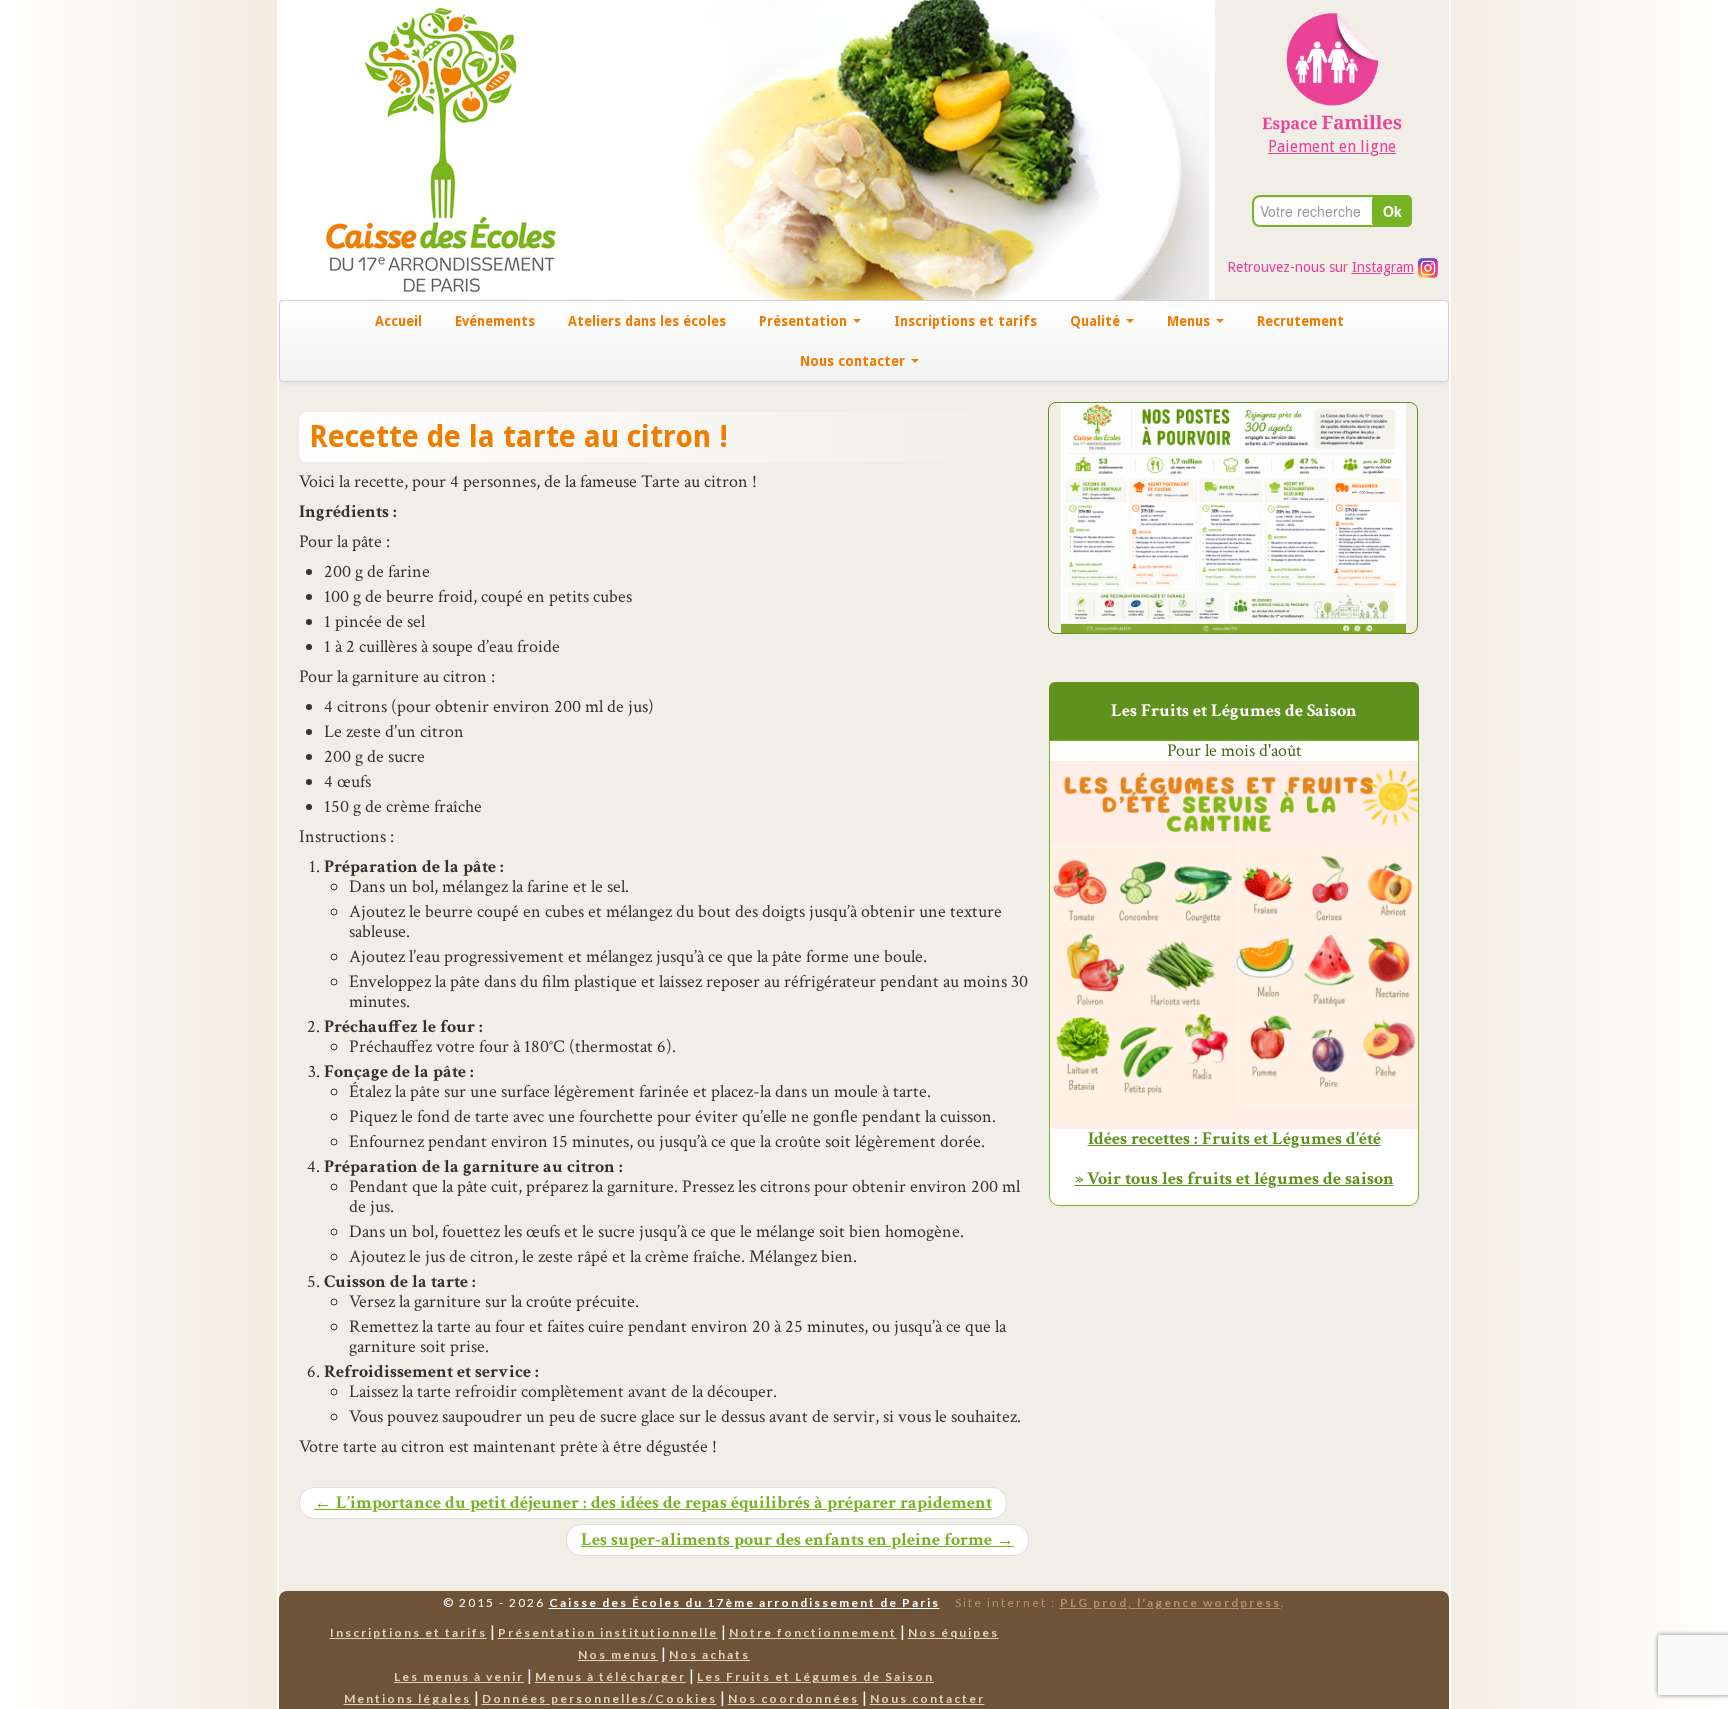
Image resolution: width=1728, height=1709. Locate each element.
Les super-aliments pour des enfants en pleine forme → (797, 1540)
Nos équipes (953, 1632)
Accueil (398, 321)
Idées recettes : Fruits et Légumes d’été (1234, 1139)
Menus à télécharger (610, 1676)
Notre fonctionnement (813, 1632)
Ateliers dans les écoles (647, 321)
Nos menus (618, 1654)
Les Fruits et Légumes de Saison (815, 1676)
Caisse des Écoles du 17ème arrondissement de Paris (744, 1602)
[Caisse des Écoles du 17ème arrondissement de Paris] (420, 148)
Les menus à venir (459, 1676)
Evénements (495, 321)
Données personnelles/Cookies (599, 1698)
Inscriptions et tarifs (965, 321)
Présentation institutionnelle (608, 1632)
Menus (1190, 321)
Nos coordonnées (793, 1698)
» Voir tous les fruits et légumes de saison (1234, 1178)
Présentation (805, 321)
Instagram (1383, 267)
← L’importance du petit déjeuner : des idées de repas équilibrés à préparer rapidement (653, 1503)
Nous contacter (854, 361)
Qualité (1097, 321)
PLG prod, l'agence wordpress (1170, 1602)
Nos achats (709, 1654)
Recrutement (1300, 321)
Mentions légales (407, 1698)
